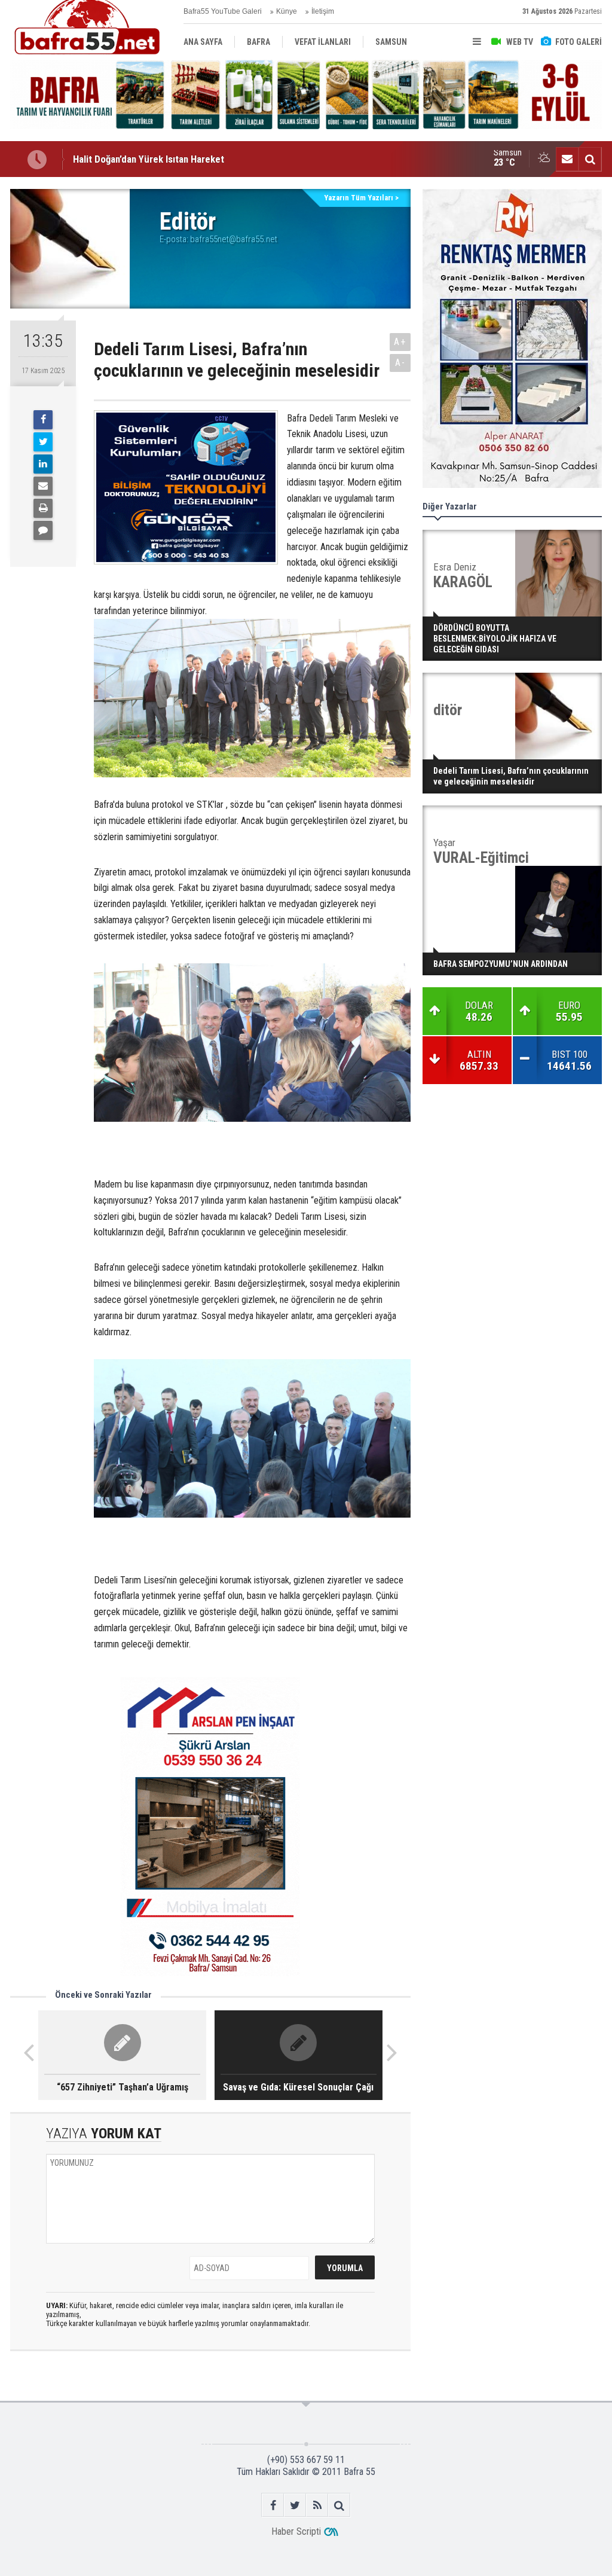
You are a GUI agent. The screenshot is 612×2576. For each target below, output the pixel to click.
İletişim (323, 11)
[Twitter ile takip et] (295, 2505)
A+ (400, 342)
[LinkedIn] (43, 464)
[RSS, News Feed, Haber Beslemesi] (317, 2505)
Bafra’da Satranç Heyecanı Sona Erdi (148, 159)
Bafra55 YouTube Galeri (223, 11)
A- (400, 363)
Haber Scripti (296, 2531)
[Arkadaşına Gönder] (43, 486)
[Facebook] (43, 420)
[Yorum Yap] (43, 530)
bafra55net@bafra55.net (234, 239)
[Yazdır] (43, 508)
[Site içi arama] (590, 159)
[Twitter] (43, 442)
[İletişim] (567, 159)
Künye (287, 11)
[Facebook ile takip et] (273, 2505)
